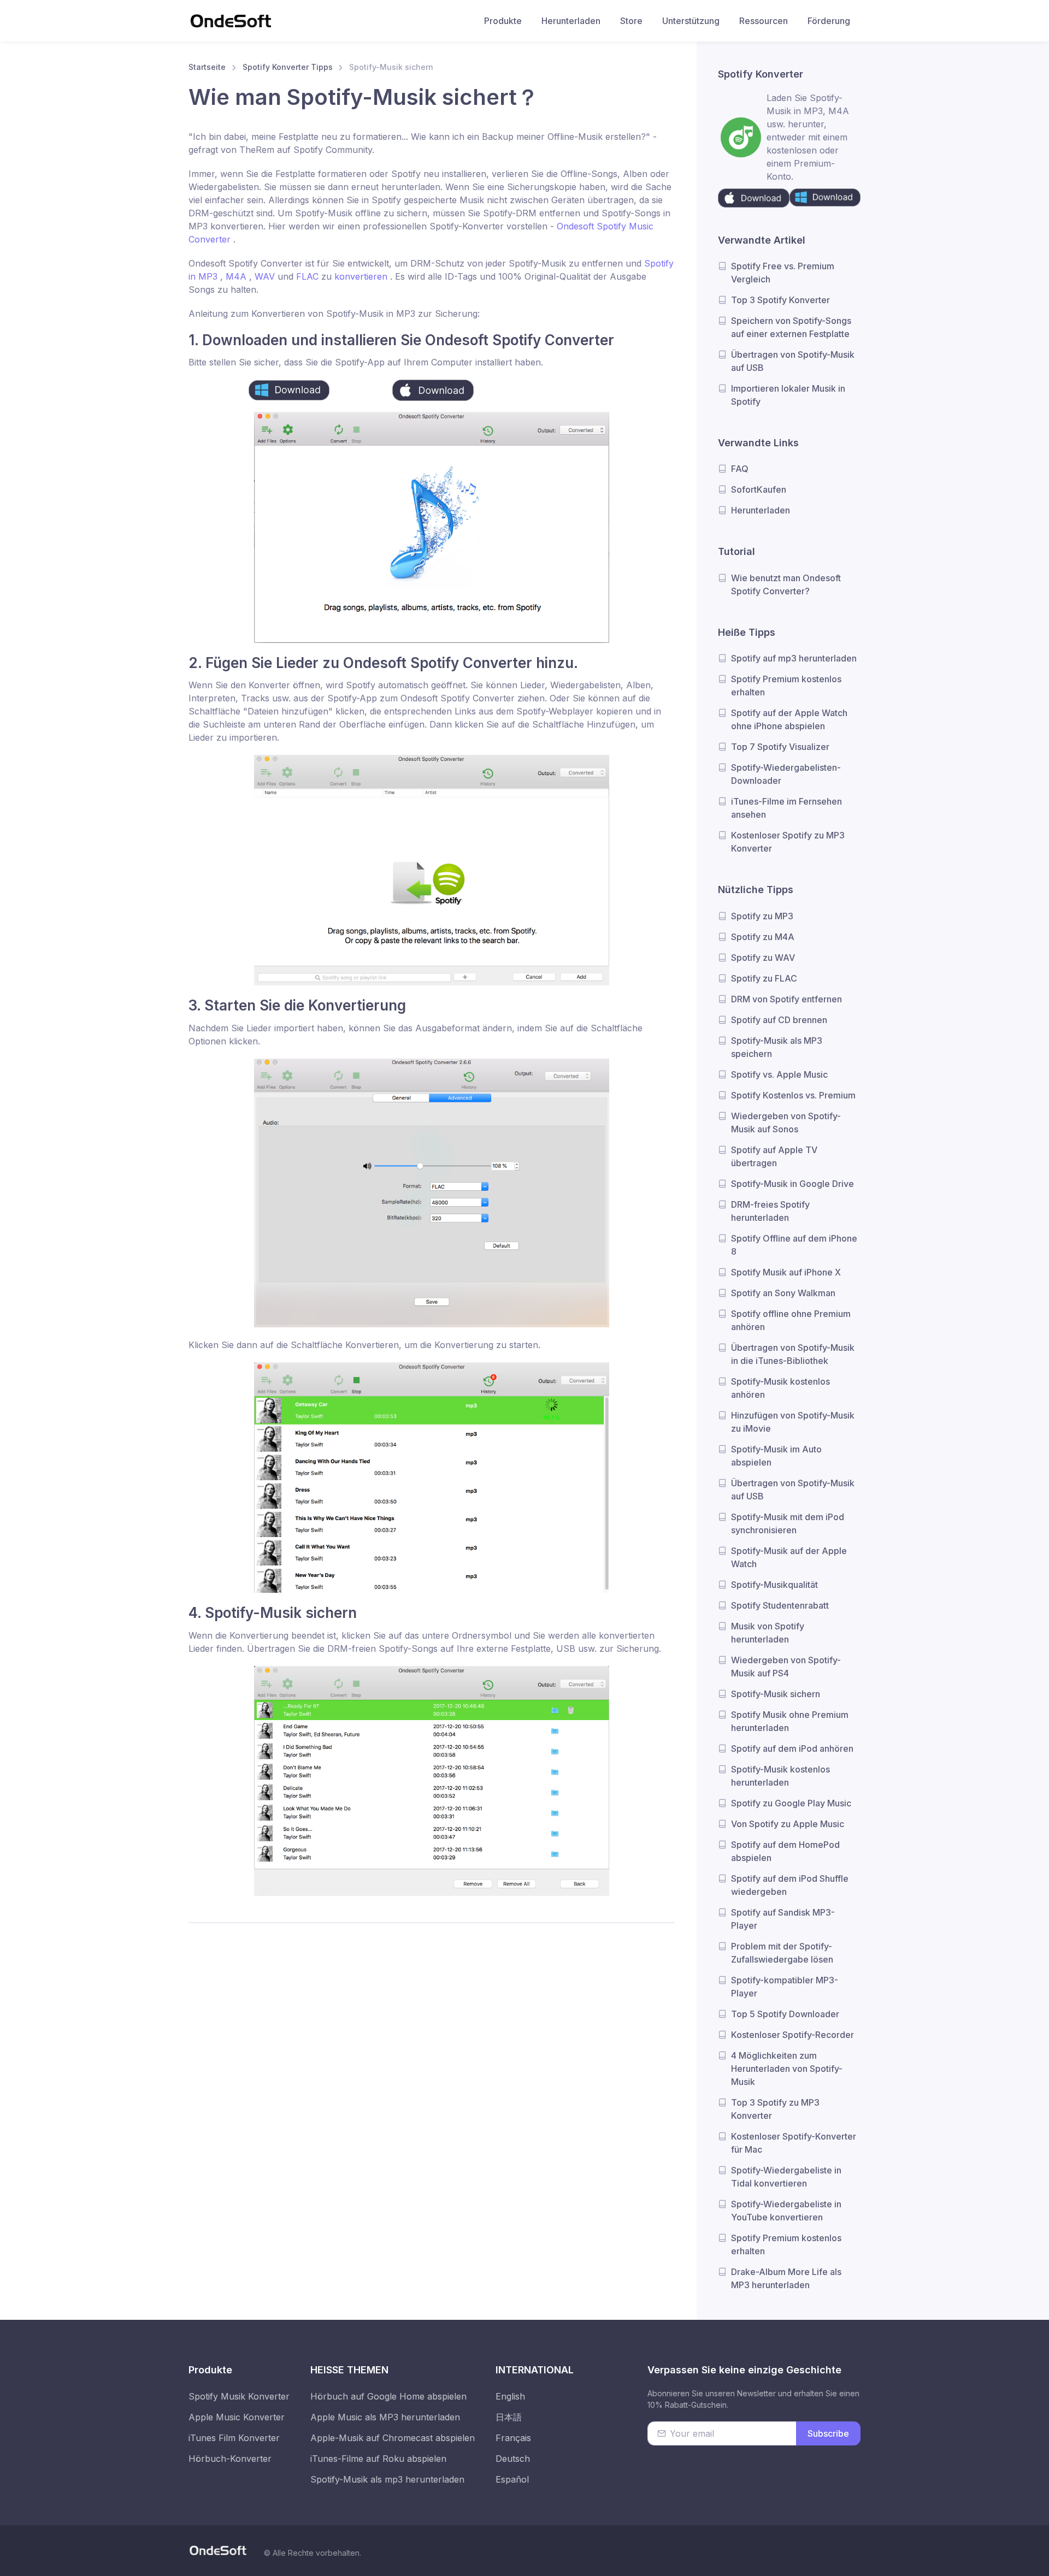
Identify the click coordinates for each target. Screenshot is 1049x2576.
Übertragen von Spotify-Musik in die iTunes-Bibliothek (793, 1354)
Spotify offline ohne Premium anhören (791, 1320)
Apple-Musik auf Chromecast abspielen (393, 2438)
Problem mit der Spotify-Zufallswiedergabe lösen (782, 1953)
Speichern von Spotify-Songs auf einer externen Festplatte (791, 327)
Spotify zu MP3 (762, 916)
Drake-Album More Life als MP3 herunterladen (786, 2278)
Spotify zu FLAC (764, 978)
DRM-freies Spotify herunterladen (770, 1211)
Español (512, 2479)
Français (513, 2438)
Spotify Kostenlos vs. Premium (793, 1095)
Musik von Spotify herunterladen (768, 1633)
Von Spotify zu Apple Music (788, 1824)
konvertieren (362, 276)
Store (631, 21)
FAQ (740, 469)
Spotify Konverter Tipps (288, 67)
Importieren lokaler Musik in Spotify (788, 395)
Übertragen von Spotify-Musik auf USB (793, 361)
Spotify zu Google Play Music (791, 1803)
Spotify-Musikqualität (774, 1585)
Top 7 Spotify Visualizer (780, 747)
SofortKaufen (759, 489)
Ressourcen (764, 21)
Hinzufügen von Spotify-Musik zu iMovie (793, 1422)
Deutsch (513, 2459)
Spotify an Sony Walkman (783, 1293)
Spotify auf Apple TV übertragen (774, 1156)
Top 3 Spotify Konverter (780, 300)
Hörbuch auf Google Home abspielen (388, 2396)
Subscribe (828, 2433)
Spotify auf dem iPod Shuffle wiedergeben (790, 1885)
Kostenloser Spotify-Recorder (792, 2035)
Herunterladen (571, 21)
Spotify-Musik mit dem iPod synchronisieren (788, 1523)
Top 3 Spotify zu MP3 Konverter (775, 2109)
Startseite (207, 67)
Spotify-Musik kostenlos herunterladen (780, 1776)
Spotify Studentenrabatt (780, 1605)
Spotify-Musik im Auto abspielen (776, 1456)
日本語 (509, 2417)
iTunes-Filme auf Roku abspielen (378, 2459)
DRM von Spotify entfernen (786, 999)
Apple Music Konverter (237, 2417)
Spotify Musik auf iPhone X (786, 1272)
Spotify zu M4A (763, 937)
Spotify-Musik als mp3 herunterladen (387, 2479)
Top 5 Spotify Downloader (785, 2014)
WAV (266, 276)
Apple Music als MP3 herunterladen (385, 2417)
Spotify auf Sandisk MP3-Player (783, 1919)
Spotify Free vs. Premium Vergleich (783, 273)
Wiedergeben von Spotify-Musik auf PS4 (786, 1667)
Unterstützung (691, 21)
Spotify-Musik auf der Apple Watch (789, 1557)
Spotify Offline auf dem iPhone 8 (794, 1245)
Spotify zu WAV (763, 958)
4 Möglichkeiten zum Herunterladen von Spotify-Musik (787, 2069)
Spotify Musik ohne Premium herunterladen (790, 1721)
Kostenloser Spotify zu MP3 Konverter (788, 842)
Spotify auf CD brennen (779, 1020)
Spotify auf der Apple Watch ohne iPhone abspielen (789, 719)
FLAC (309, 276)
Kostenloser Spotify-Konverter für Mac (794, 2143)
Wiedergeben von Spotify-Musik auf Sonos (786, 1122)
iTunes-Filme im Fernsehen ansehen (786, 808)
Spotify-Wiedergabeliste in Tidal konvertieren (786, 2177)
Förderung (829, 21)
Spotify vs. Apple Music (779, 1074)
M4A (237, 276)
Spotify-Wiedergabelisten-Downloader (786, 774)
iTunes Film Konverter (234, 2438)
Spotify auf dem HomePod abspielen (785, 1851)
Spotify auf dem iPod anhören (792, 1748)
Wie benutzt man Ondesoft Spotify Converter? (786, 584)
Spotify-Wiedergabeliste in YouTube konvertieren (786, 2211)
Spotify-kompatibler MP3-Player (785, 1987)
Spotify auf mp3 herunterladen (794, 658)
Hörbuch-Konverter (230, 2459)
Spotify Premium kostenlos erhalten (786, 686)
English (510, 2396)
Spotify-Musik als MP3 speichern (777, 1047)
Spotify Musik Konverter (239, 2396)
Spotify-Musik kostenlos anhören (780, 1388)
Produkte (503, 21)
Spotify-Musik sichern (776, 1694)
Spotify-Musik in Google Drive (792, 1184)
